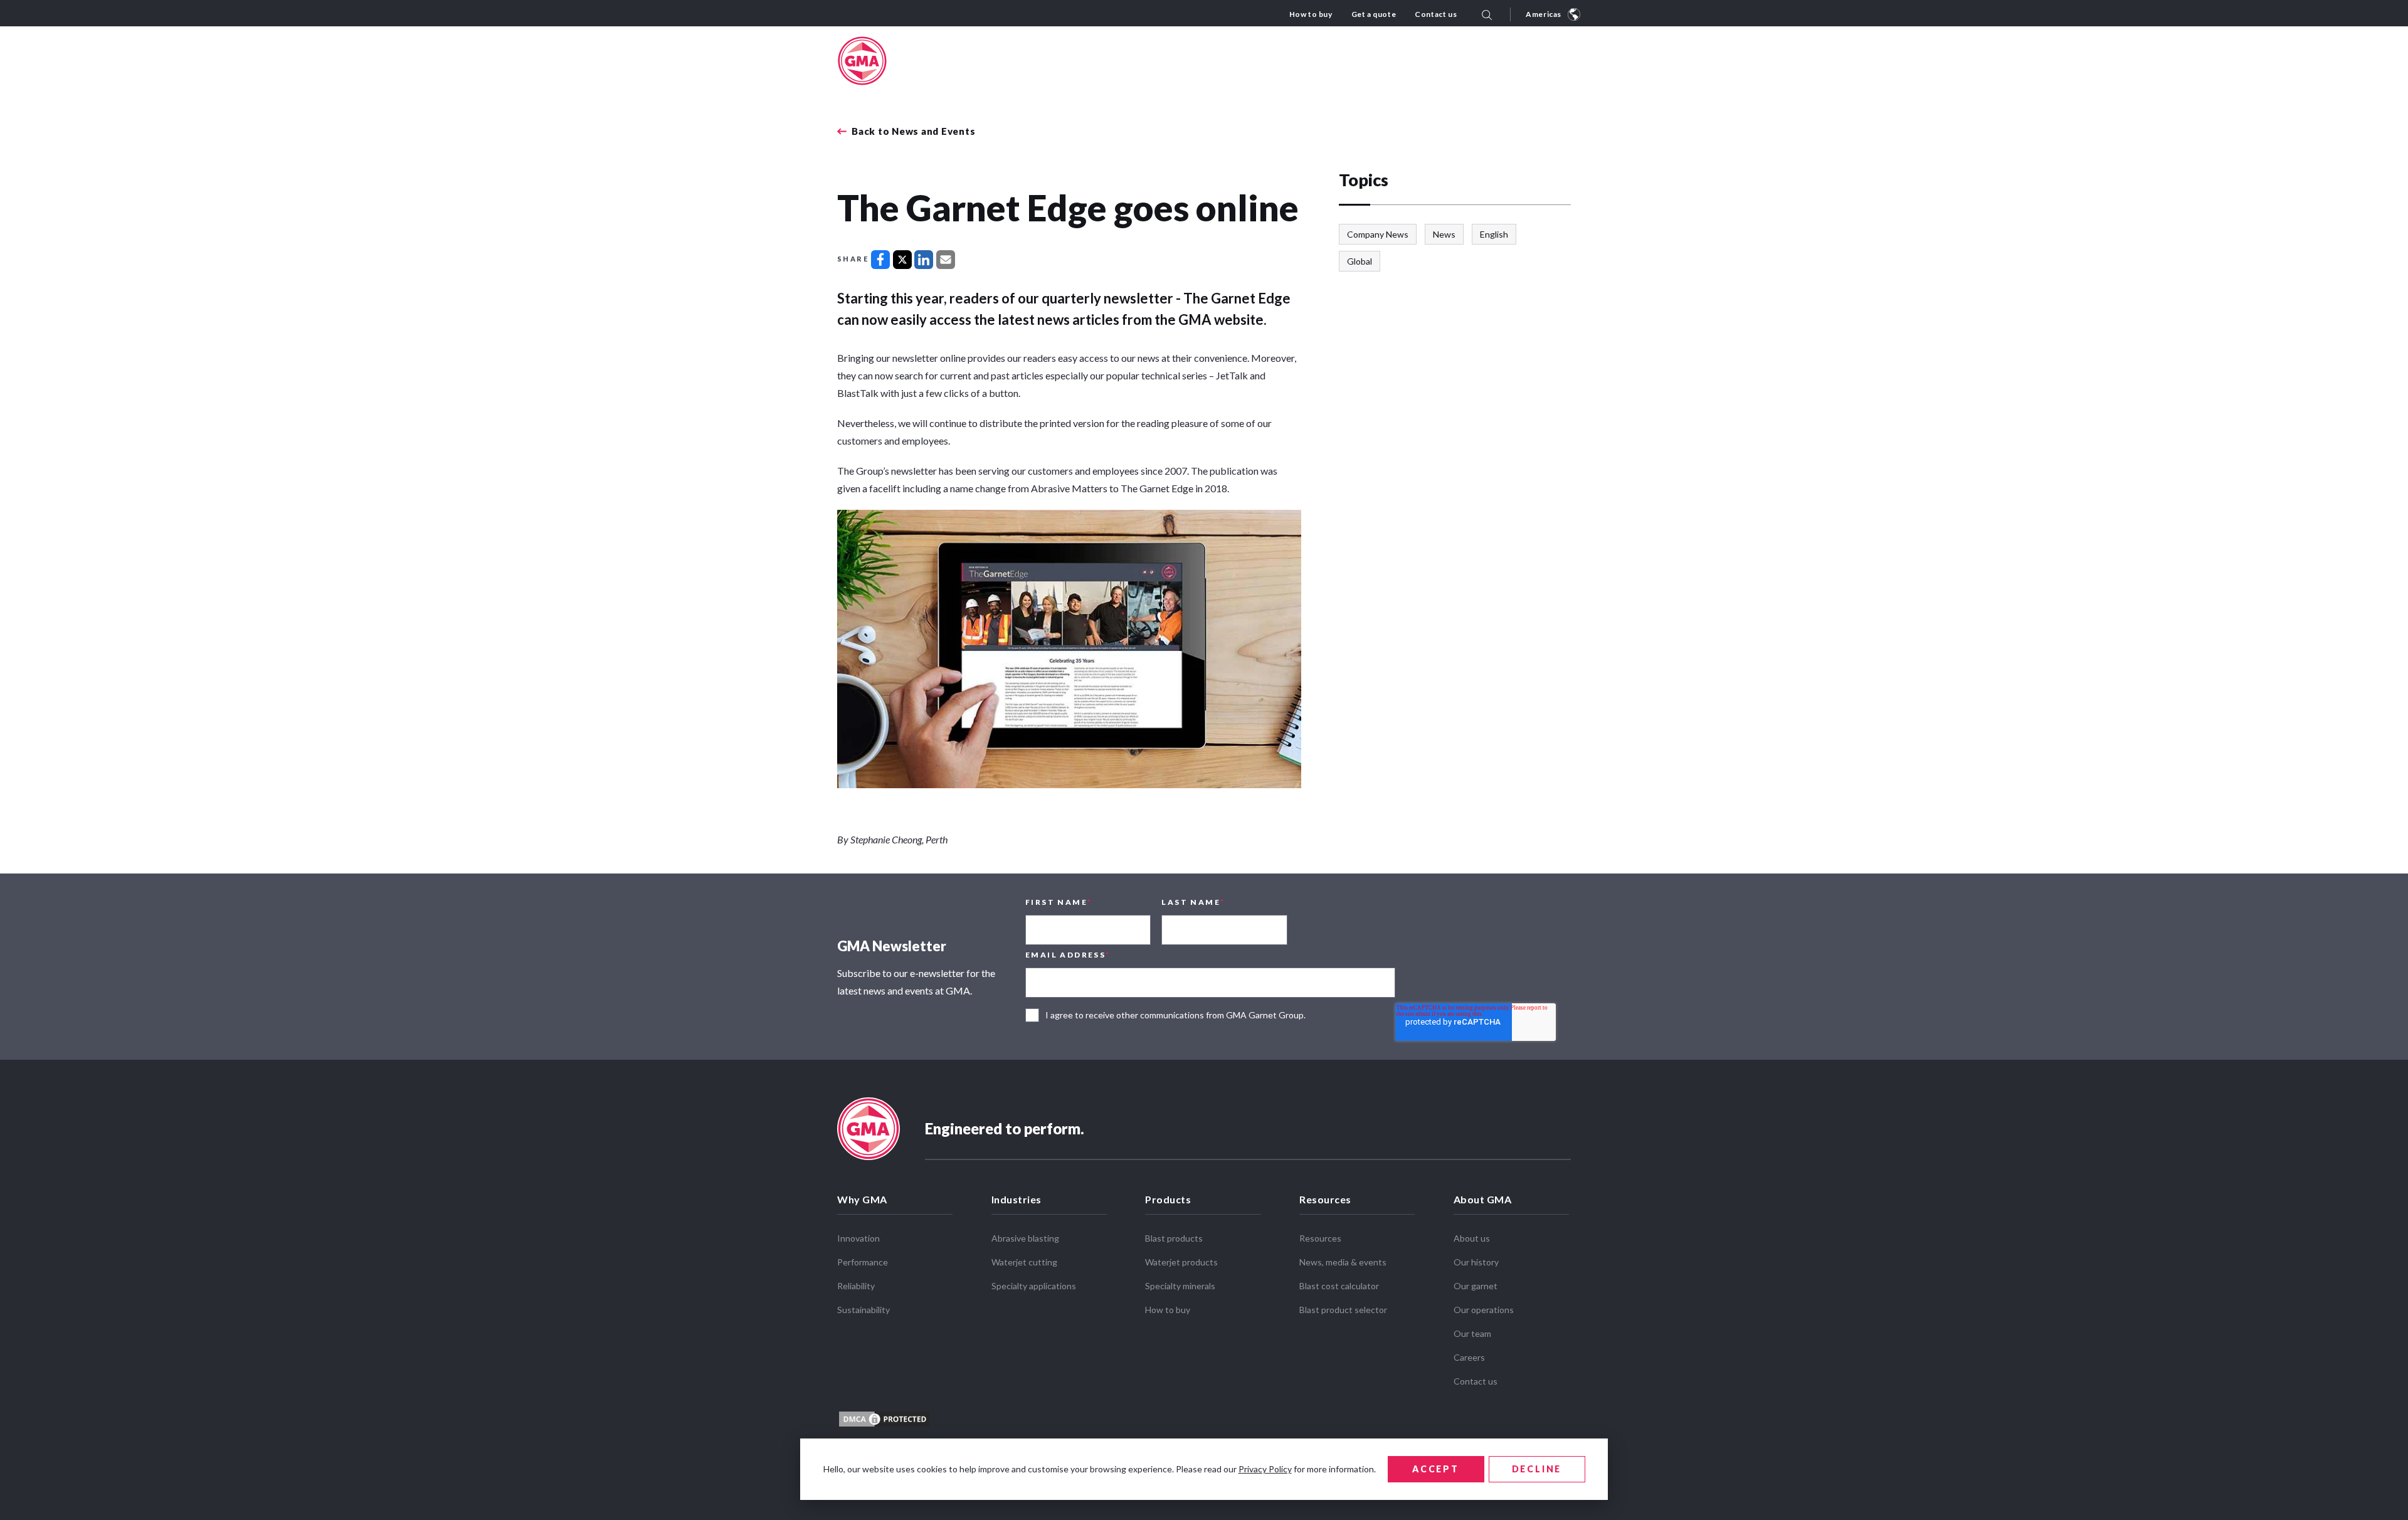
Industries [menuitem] (1017, 1199)
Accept (1436, 1469)
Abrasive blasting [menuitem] (1025, 1238)
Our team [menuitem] (1472, 1333)
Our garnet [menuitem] (1476, 1286)
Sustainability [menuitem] (863, 1310)
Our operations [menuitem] (1484, 1310)
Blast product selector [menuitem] (1343, 1310)
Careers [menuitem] (1469, 1357)
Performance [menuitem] (863, 1262)
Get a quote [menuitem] (1374, 14)
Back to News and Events (913, 131)
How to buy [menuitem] (1311, 14)
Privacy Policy (1265, 1469)
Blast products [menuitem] (1174, 1238)
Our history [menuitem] (1476, 1262)
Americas (1544, 14)
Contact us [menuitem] (1436, 14)
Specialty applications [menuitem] (1034, 1286)
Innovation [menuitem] (858, 1238)
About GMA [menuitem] (1483, 1199)
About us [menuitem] (1472, 1238)
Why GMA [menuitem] (862, 1199)
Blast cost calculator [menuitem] (1339, 1286)
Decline (1537, 1469)
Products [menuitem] (1168, 1199)
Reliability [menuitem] (856, 1286)
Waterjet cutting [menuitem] (1024, 1262)
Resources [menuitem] (1325, 1199)
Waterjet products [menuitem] (1181, 1262)
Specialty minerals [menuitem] (1180, 1286)
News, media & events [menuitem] (1343, 1262)
